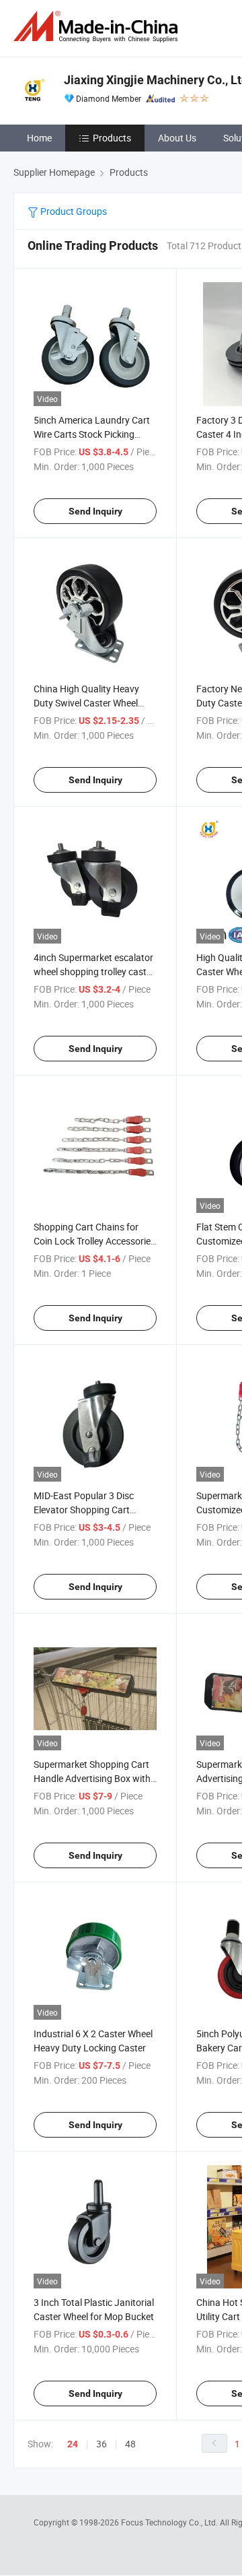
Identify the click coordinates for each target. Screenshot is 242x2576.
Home (39, 138)
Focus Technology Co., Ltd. (170, 2522)
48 (130, 2444)
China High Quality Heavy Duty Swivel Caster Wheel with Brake (86, 703)
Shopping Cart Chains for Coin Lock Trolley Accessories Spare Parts (94, 1241)
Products (112, 138)
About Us (177, 138)
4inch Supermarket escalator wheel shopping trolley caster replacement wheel (94, 971)
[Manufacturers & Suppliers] (98, 27)
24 (73, 2444)
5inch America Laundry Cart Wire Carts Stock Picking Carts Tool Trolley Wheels (92, 434)
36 (102, 2444)
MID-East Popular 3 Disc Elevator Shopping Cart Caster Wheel (84, 1510)
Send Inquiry (95, 511)
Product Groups (73, 211)
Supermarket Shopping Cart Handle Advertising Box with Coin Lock (92, 1778)
